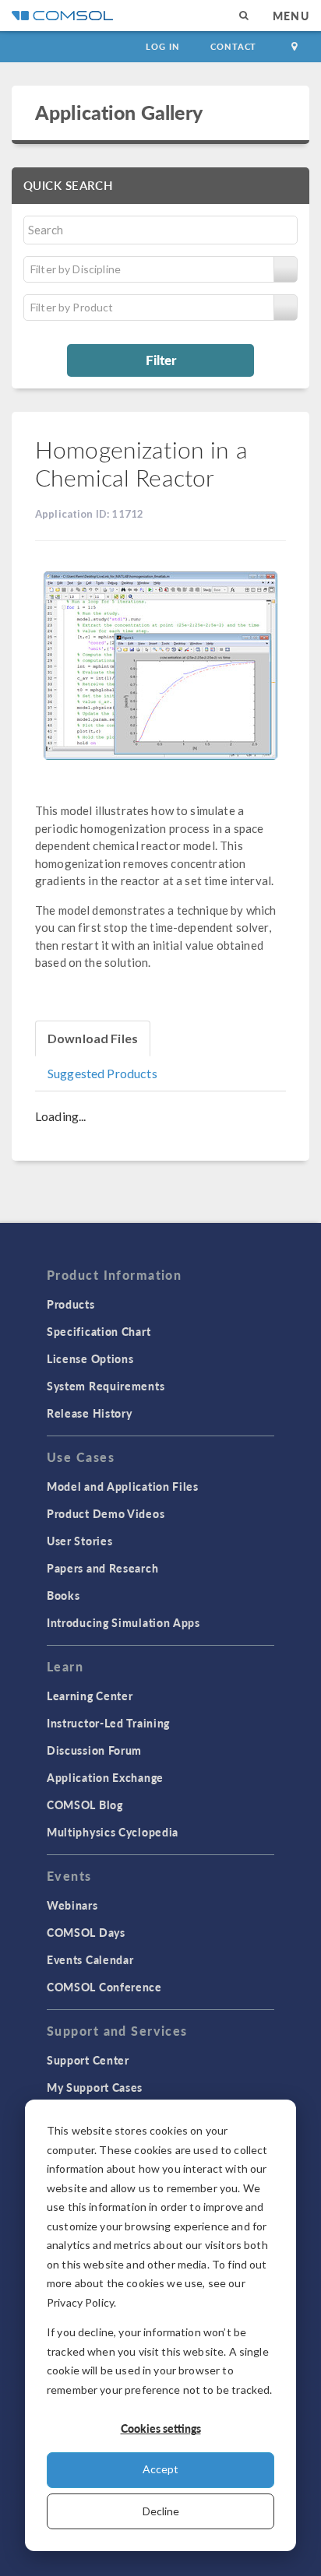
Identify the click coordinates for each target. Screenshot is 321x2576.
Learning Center (90, 1696)
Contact (233, 46)
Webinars (72, 1905)
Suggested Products (102, 1073)
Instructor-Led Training (108, 1723)
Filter (161, 360)
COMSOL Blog (85, 1805)
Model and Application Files (123, 1486)
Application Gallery (119, 112)
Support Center (88, 2060)
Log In (162, 46)
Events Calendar (90, 1959)
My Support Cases (95, 2087)
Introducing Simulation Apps (123, 1622)
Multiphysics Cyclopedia (113, 1832)
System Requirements (106, 1386)
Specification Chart (99, 1331)
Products (71, 1304)
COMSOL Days (86, 1932)
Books (63, 1595)
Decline (161, 2511)
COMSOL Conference (104, 1987)
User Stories (79, 1541)
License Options (90, 1358)
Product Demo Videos (106, 1513)
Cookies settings (161, 2428)
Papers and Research (102, 1568)
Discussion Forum (94, 1750)
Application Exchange (105, 1777)
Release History (90, 1413)
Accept (160, 2469)
